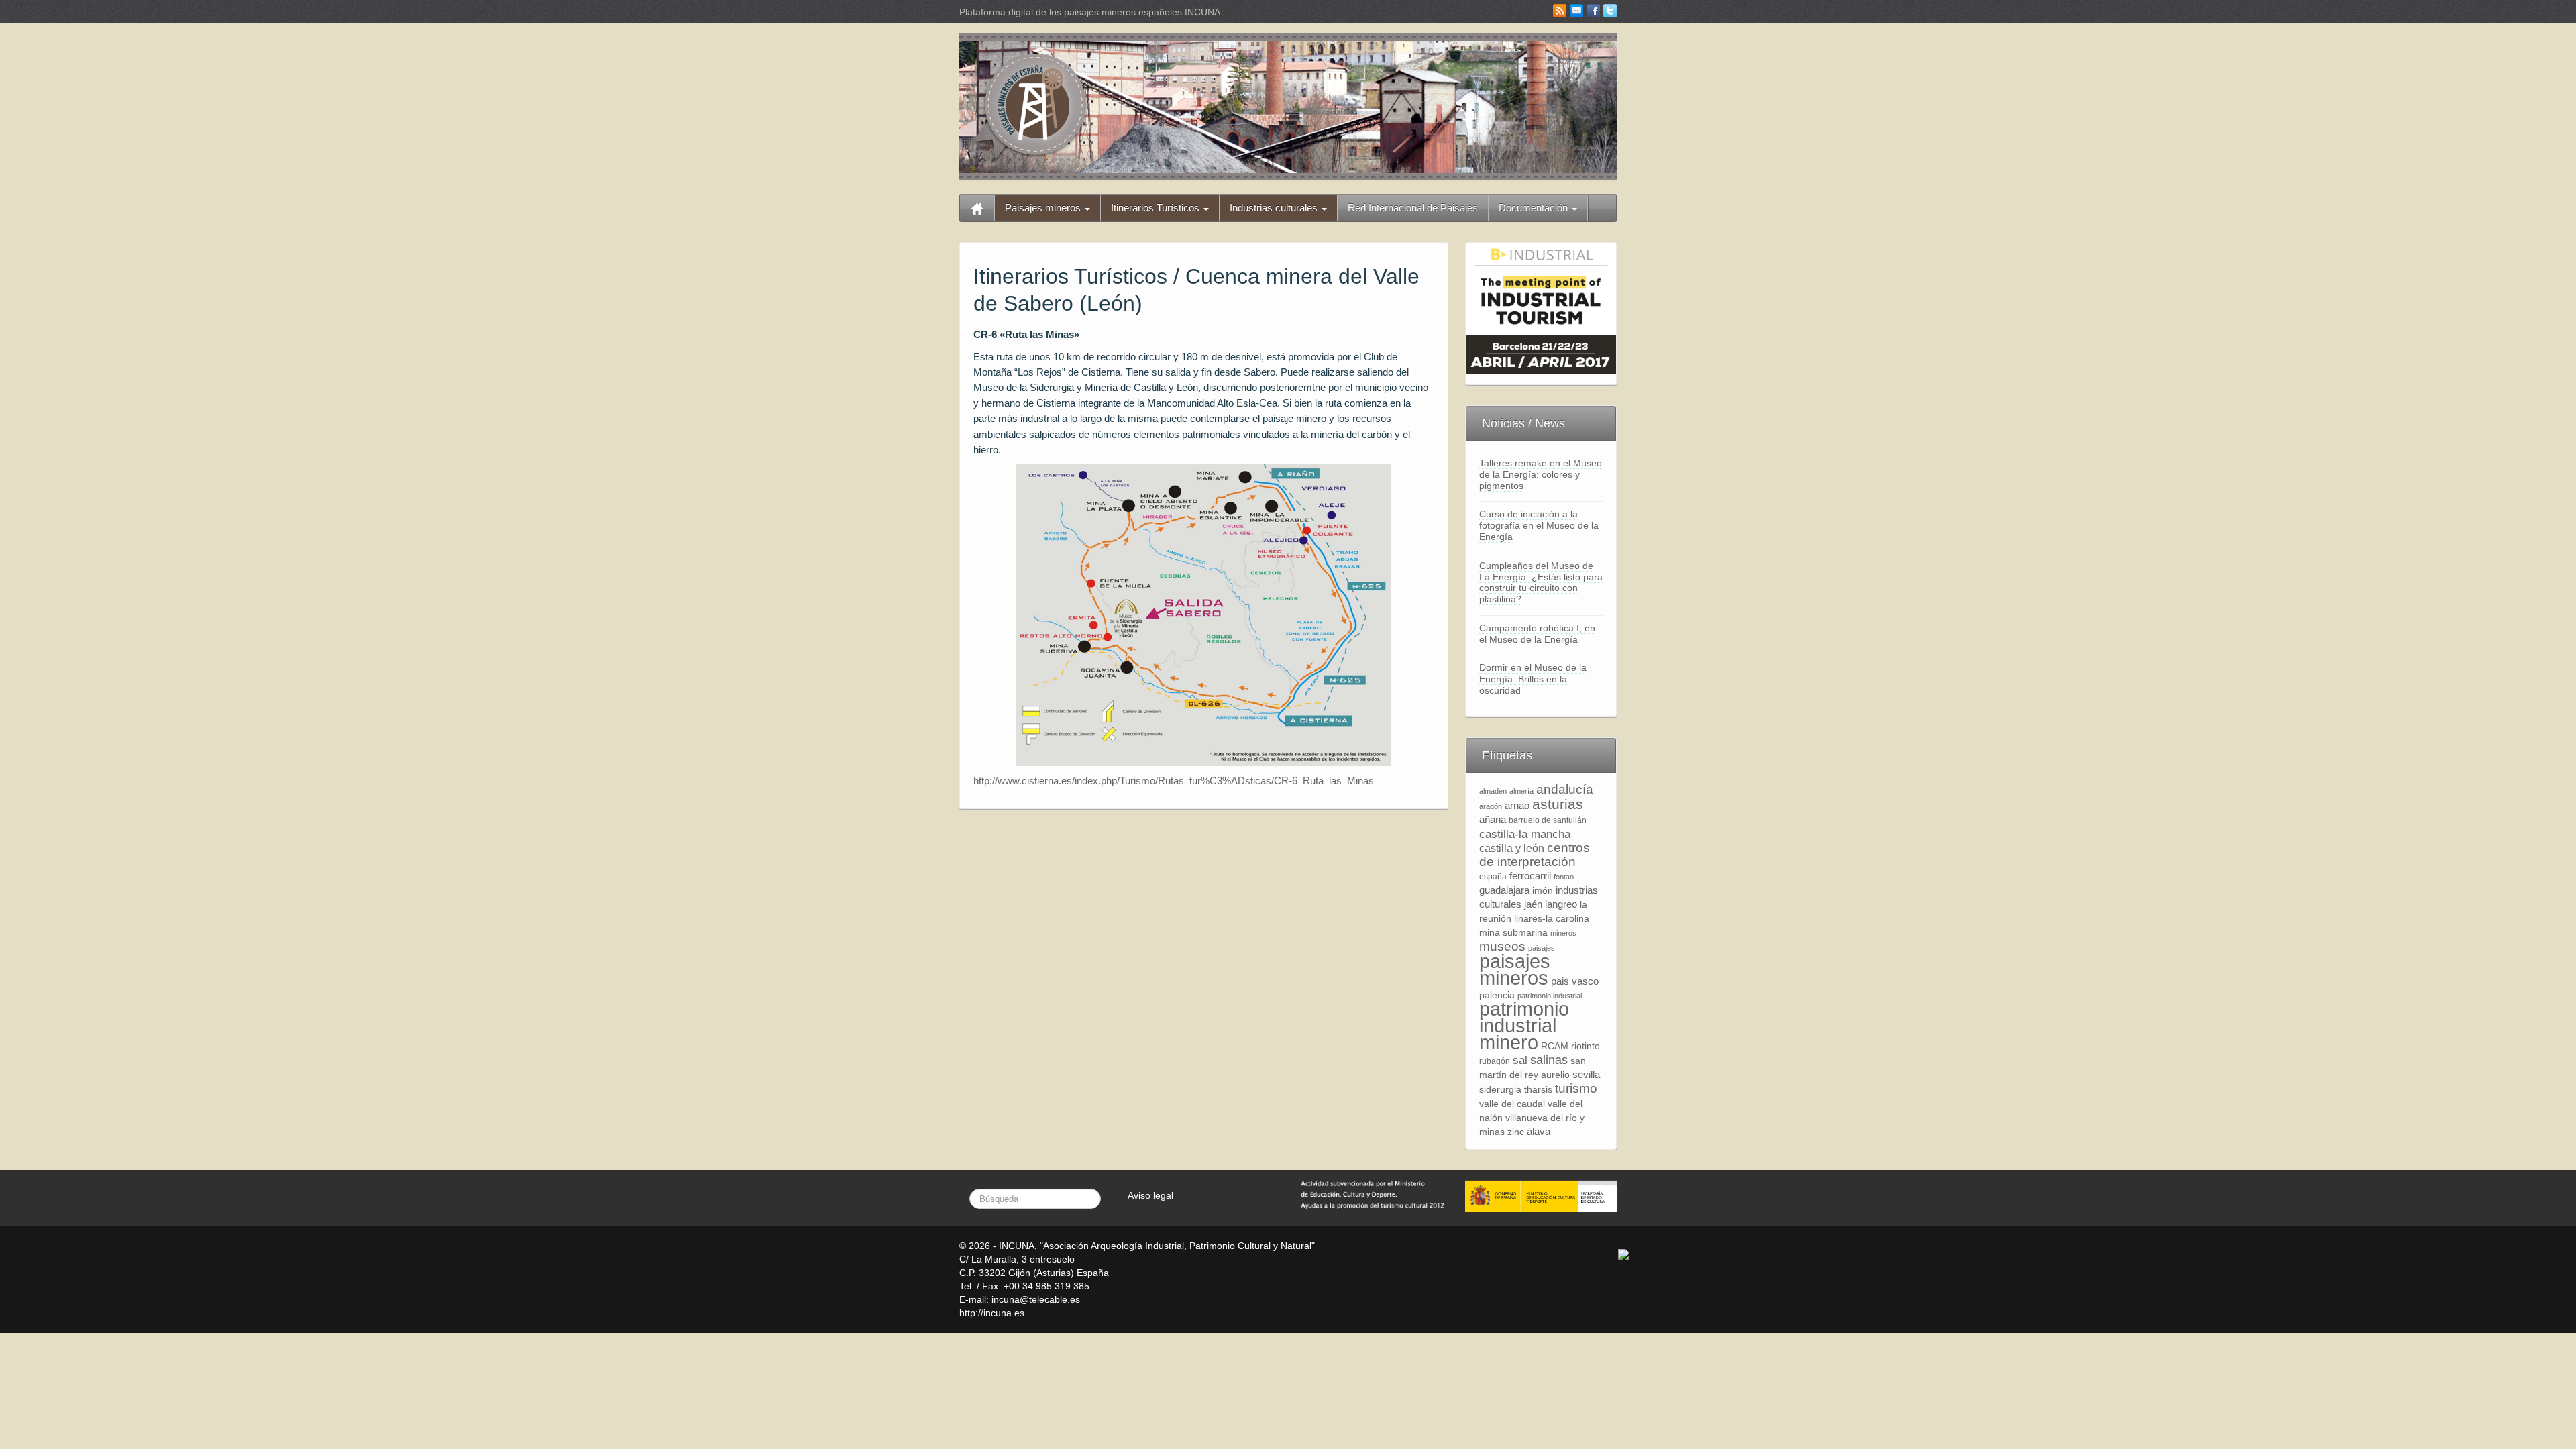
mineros (1563, 933)
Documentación (1535, 208)
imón (1543, 891)
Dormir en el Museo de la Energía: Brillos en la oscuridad (1533, 679)
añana (1493, 819)
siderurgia (1500, 1090)
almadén (1493, 791)
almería (1521, 791)
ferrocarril (1530, 876)
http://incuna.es (992, 1313)
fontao (1564, 877)
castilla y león (1512, 848)
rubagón (1495, 1061)
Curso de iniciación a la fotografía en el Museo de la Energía (1539, 525)
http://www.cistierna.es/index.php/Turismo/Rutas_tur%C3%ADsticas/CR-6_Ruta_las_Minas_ (1176, 781)
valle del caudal (1512, 1104)
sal (1520, 1060)
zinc (1516, 1132)
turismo (1576, 1088)
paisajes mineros (1515, 969)
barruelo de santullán (1548, 820)
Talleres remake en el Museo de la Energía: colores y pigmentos (1541, 474)
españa (1493, 877)
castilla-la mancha (1525, 834)
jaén (1533, 904)
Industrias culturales (1275, 208)
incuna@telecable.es (1036, 1299)
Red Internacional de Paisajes (1413, 208)
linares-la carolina (1552, 919)
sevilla (1586, 1074)
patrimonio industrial (1550, 996)
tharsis (1538, 1090)
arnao (1517, 805)
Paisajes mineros (1044, 208)
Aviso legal (1150, 1195)
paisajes (1542, 948)
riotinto (1586, 1046)
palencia (1497, 995)
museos (1502, 946)
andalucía (1565, 789)
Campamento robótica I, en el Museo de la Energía (1537, 634)
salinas (1549, 1060)
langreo (1561, 904)
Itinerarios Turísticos (1157, 208)
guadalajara (1504, 890)
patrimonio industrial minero (1524, 1025)
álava (1539, 1131)
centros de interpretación (1535, 855)
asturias (1558, 804)
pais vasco (1575, 981)
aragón (1491, 806)
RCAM (1555, 1046)
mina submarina (1513, 933)
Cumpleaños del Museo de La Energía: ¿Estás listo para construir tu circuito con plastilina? (1541, 582)
